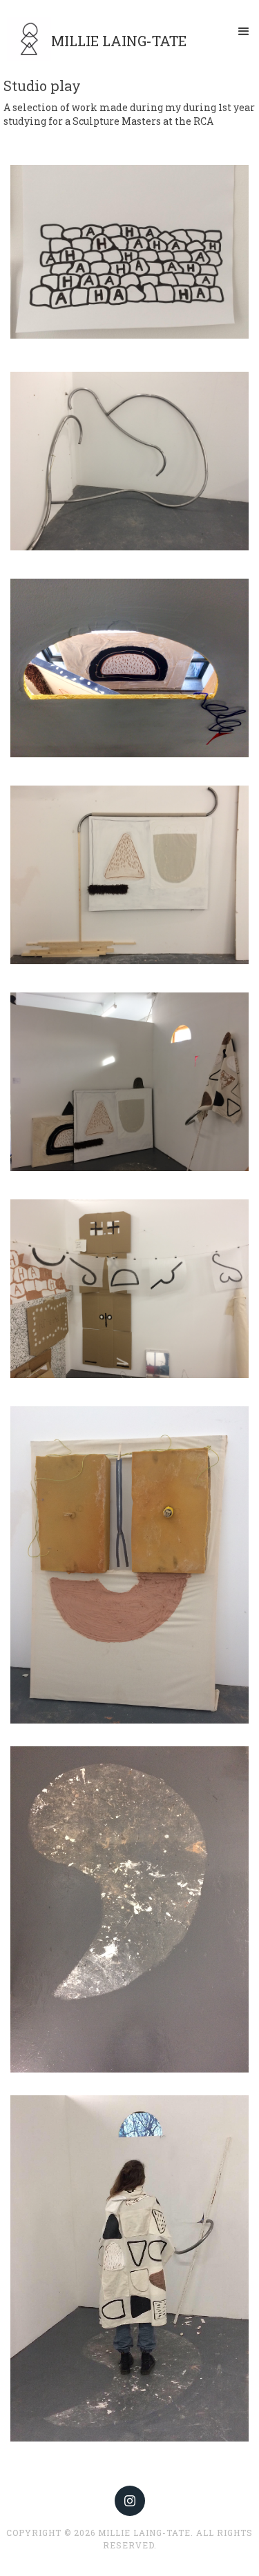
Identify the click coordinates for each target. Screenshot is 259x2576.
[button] (244, 32)
